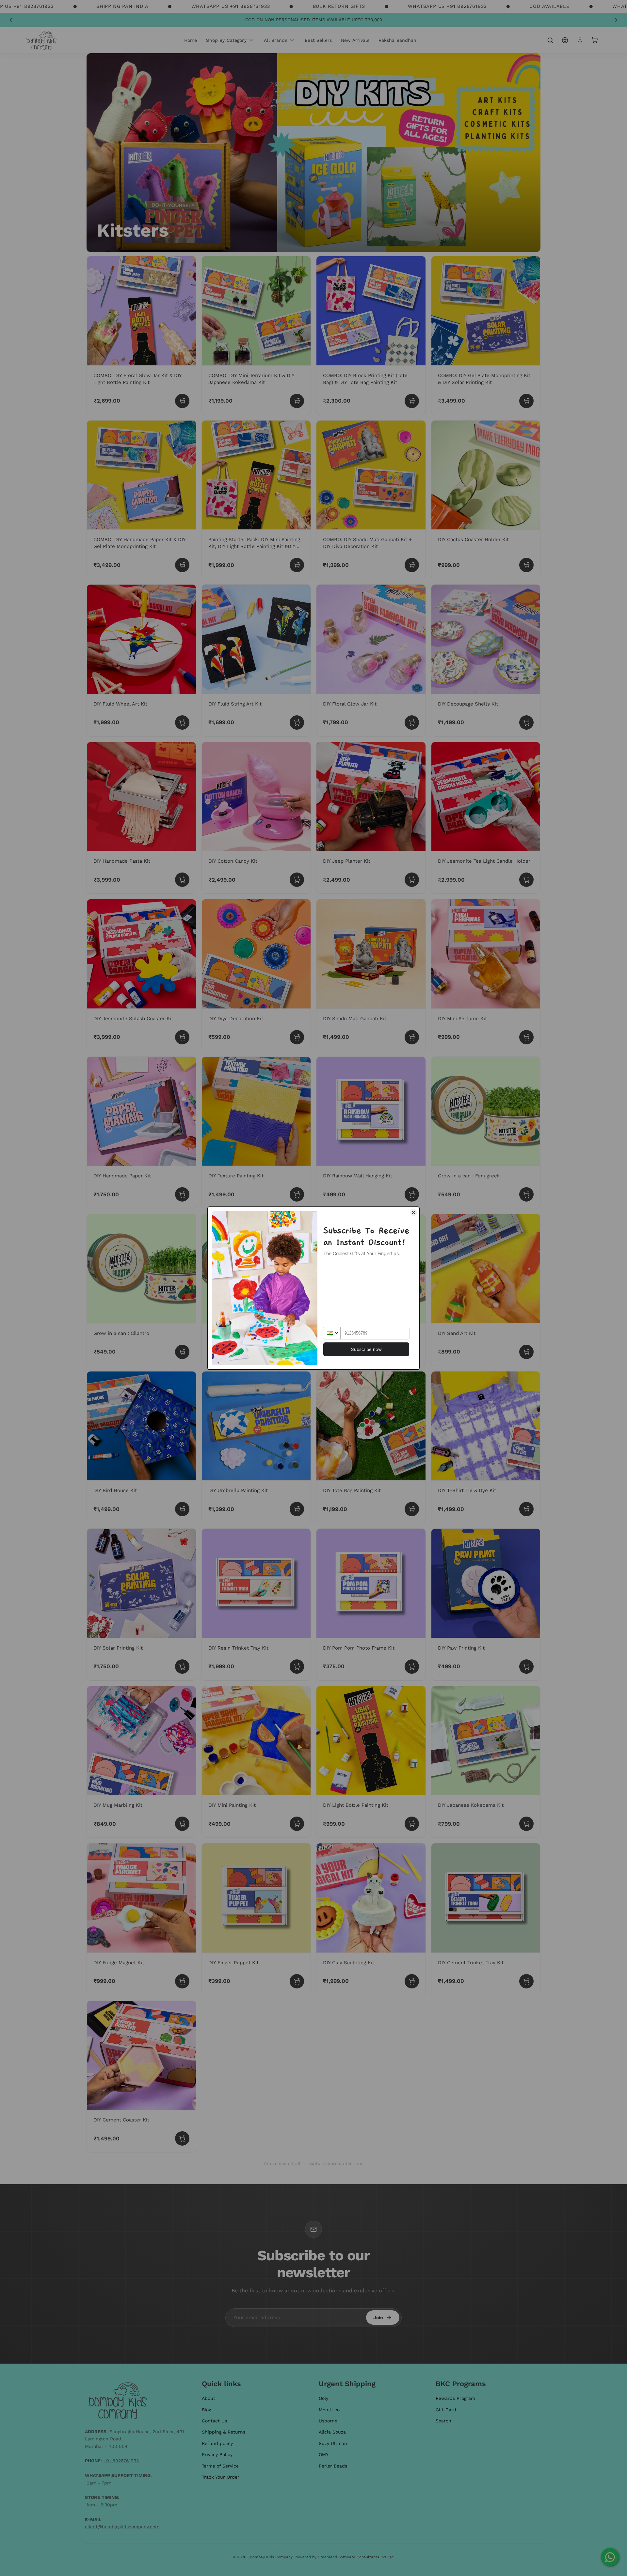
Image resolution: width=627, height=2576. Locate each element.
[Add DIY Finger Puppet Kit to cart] (297, 1981)
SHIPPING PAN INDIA (122, 6)
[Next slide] (616, 20)
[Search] (550, 40)
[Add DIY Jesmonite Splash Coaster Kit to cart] (182, 1037)
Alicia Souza (332, 2432)
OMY (324, 2454)
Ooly (323, 2398)
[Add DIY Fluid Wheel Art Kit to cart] (182, 723)
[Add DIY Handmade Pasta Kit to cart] (182, 880)
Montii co (329, 2410)
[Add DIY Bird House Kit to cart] (182, 1509)
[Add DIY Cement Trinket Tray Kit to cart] (526, 1981)
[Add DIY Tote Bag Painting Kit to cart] (412, 1509)
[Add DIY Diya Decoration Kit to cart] (297, 1037)
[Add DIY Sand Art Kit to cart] (526, 1352)
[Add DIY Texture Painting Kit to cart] (297, 1194)
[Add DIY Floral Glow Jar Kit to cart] (412, 723)
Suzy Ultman (333, 2443)
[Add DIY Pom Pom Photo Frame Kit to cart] (412, 1667)
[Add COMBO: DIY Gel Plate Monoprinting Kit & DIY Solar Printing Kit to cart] (526, 401)
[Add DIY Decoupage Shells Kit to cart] (526, 723)
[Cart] (595, 40)
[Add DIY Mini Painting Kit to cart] (297, 1824)
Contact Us (214, 2421)
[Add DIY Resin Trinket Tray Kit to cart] (297, 1667)
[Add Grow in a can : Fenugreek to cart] (526, 1194)
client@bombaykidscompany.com (122, 2527)
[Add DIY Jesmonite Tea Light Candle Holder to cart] (526, 880)
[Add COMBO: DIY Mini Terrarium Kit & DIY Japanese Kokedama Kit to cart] (297, 401)
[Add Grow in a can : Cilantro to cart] (182, 1352)
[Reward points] (565, 40)
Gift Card (446, 2410)
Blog (206, 2410)
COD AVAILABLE (549, 6)
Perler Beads (333, 2466)
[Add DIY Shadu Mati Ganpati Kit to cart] (412, 1037)
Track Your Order (221, 2477)
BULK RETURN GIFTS (339, 6)
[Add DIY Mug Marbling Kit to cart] (182, 1824)
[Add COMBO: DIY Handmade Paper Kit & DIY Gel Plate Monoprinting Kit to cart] (182, 565)
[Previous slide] (11, 20)
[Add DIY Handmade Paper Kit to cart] (182, 1194)
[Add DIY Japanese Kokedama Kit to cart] (526, 1824)
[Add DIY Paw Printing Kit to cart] (526, 1667)
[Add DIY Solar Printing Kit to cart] (182, 1667)
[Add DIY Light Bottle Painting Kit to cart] (412, 1824)
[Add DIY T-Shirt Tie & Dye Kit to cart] (526, 1509)
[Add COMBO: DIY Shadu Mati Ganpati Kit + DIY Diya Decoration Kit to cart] (412, 565)
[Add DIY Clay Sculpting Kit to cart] (412, 1981)
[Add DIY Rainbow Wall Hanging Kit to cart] (412, 1194)
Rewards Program (455, 2398)
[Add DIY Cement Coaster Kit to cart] (182, 2138)
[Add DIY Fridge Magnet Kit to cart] (182, 1981)
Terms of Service (220, 2466)
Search (443, 2421)
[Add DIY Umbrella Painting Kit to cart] (297, 1509)
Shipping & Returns (224, 2432)
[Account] (580, 40)
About (209, 2398)
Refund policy (217, 2443)
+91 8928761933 (121, 2461)
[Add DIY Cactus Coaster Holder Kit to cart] (526, 565)
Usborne (328, 2421)
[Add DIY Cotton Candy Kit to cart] (297, 880)
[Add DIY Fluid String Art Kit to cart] (297, 723)
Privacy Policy (217, 2454)
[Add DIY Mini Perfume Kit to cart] (526, 1037)
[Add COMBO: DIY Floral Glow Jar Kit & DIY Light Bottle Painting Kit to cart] (182, 401)
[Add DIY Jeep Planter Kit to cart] (412, 880)
